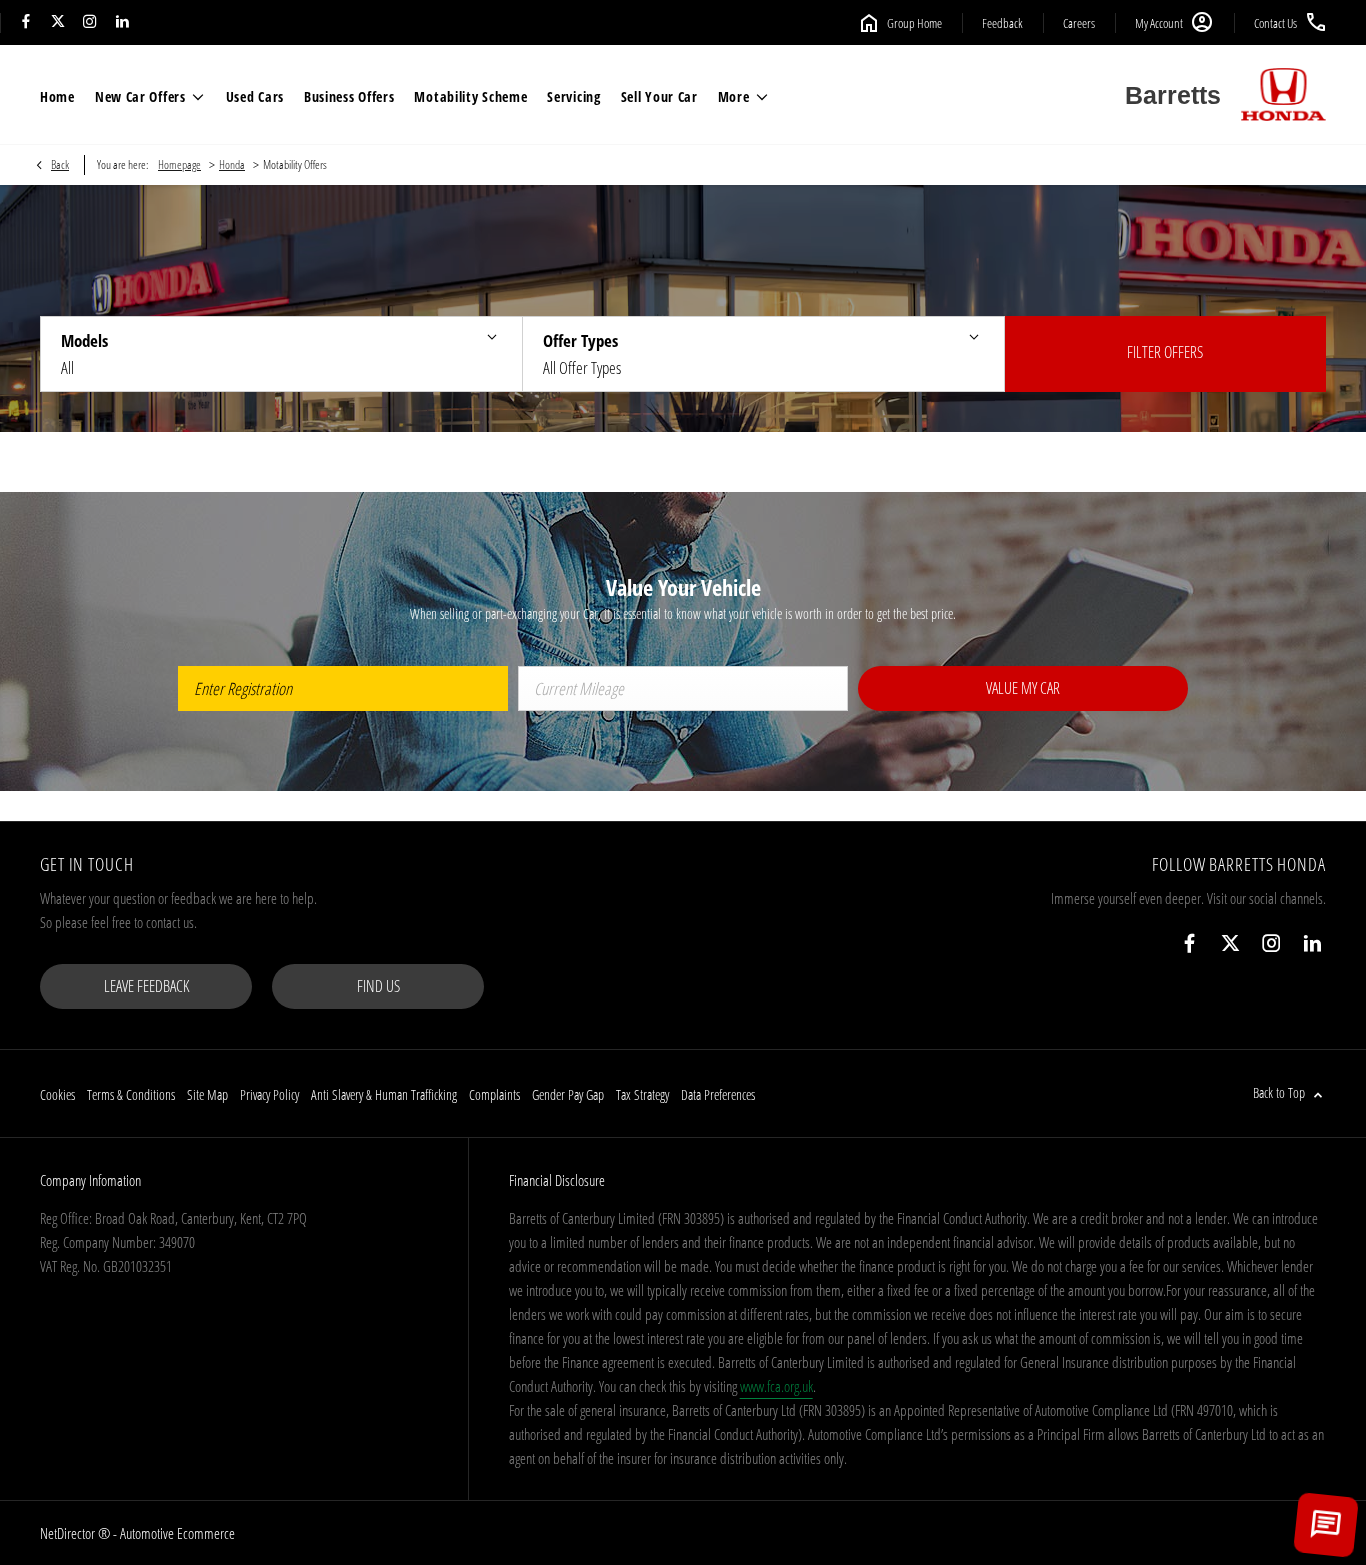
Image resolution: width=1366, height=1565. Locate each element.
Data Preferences (718, 1094)
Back (60, 164)
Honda (232, 164)
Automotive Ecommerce (177, 1533)
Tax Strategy (642, 1094)
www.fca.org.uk (776, 1386)
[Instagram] (90, 22)
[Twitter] (58, 22)
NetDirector (69, 1533)
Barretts (1173, 95)
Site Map (207, 1094)
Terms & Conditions (131, 1094)
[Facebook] (26, 22)
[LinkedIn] (122, 22)
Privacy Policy (269, 1094)
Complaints (494, 1094)
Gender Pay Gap (568, 1094)
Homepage (179, 164)
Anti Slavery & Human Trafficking (384, 1094)
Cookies (57, 1094)
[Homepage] (1283, 95)
